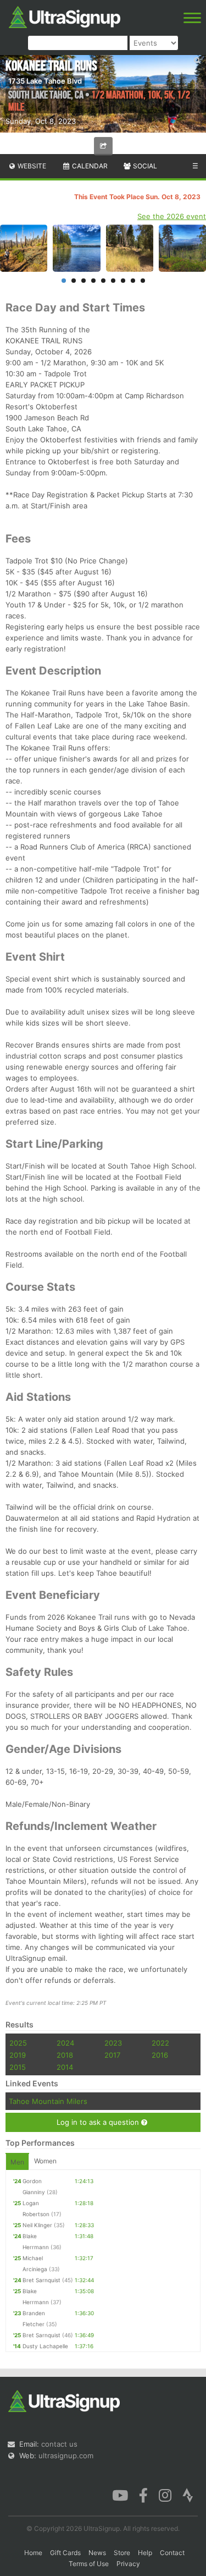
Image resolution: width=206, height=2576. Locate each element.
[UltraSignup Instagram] (165, 2495)
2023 (113, 2043)
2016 (160, 2055)
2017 (112, 2055)
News (97, 2553)
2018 (65, 2055)
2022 (160, 2043)
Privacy (128, 2564)
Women (45, 2161)
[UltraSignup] (65, 16)
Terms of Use (89, 2564)
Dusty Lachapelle (45, 2346)
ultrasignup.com (66, 2456)
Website (31, 166)
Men (17, 2162)
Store (122, 2553)
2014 (65, 2067)
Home (33, 2553)
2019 (18, 2055)
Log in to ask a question (99, 2122)
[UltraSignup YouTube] (120, 2495)
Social (144, 166)
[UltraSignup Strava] (188, 2495)
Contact (172, 2553)
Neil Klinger (37, 2225)
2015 (18, 2067)
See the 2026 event (172, 216)
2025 (18, 2043)
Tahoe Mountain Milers (48, 2101)
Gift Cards (65, 2553)
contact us (59, 2444)
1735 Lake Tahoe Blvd (45, 81)
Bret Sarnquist (41, 2280)
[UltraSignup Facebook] (143, 2495)
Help (145, 2553)
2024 (65, 2043)
